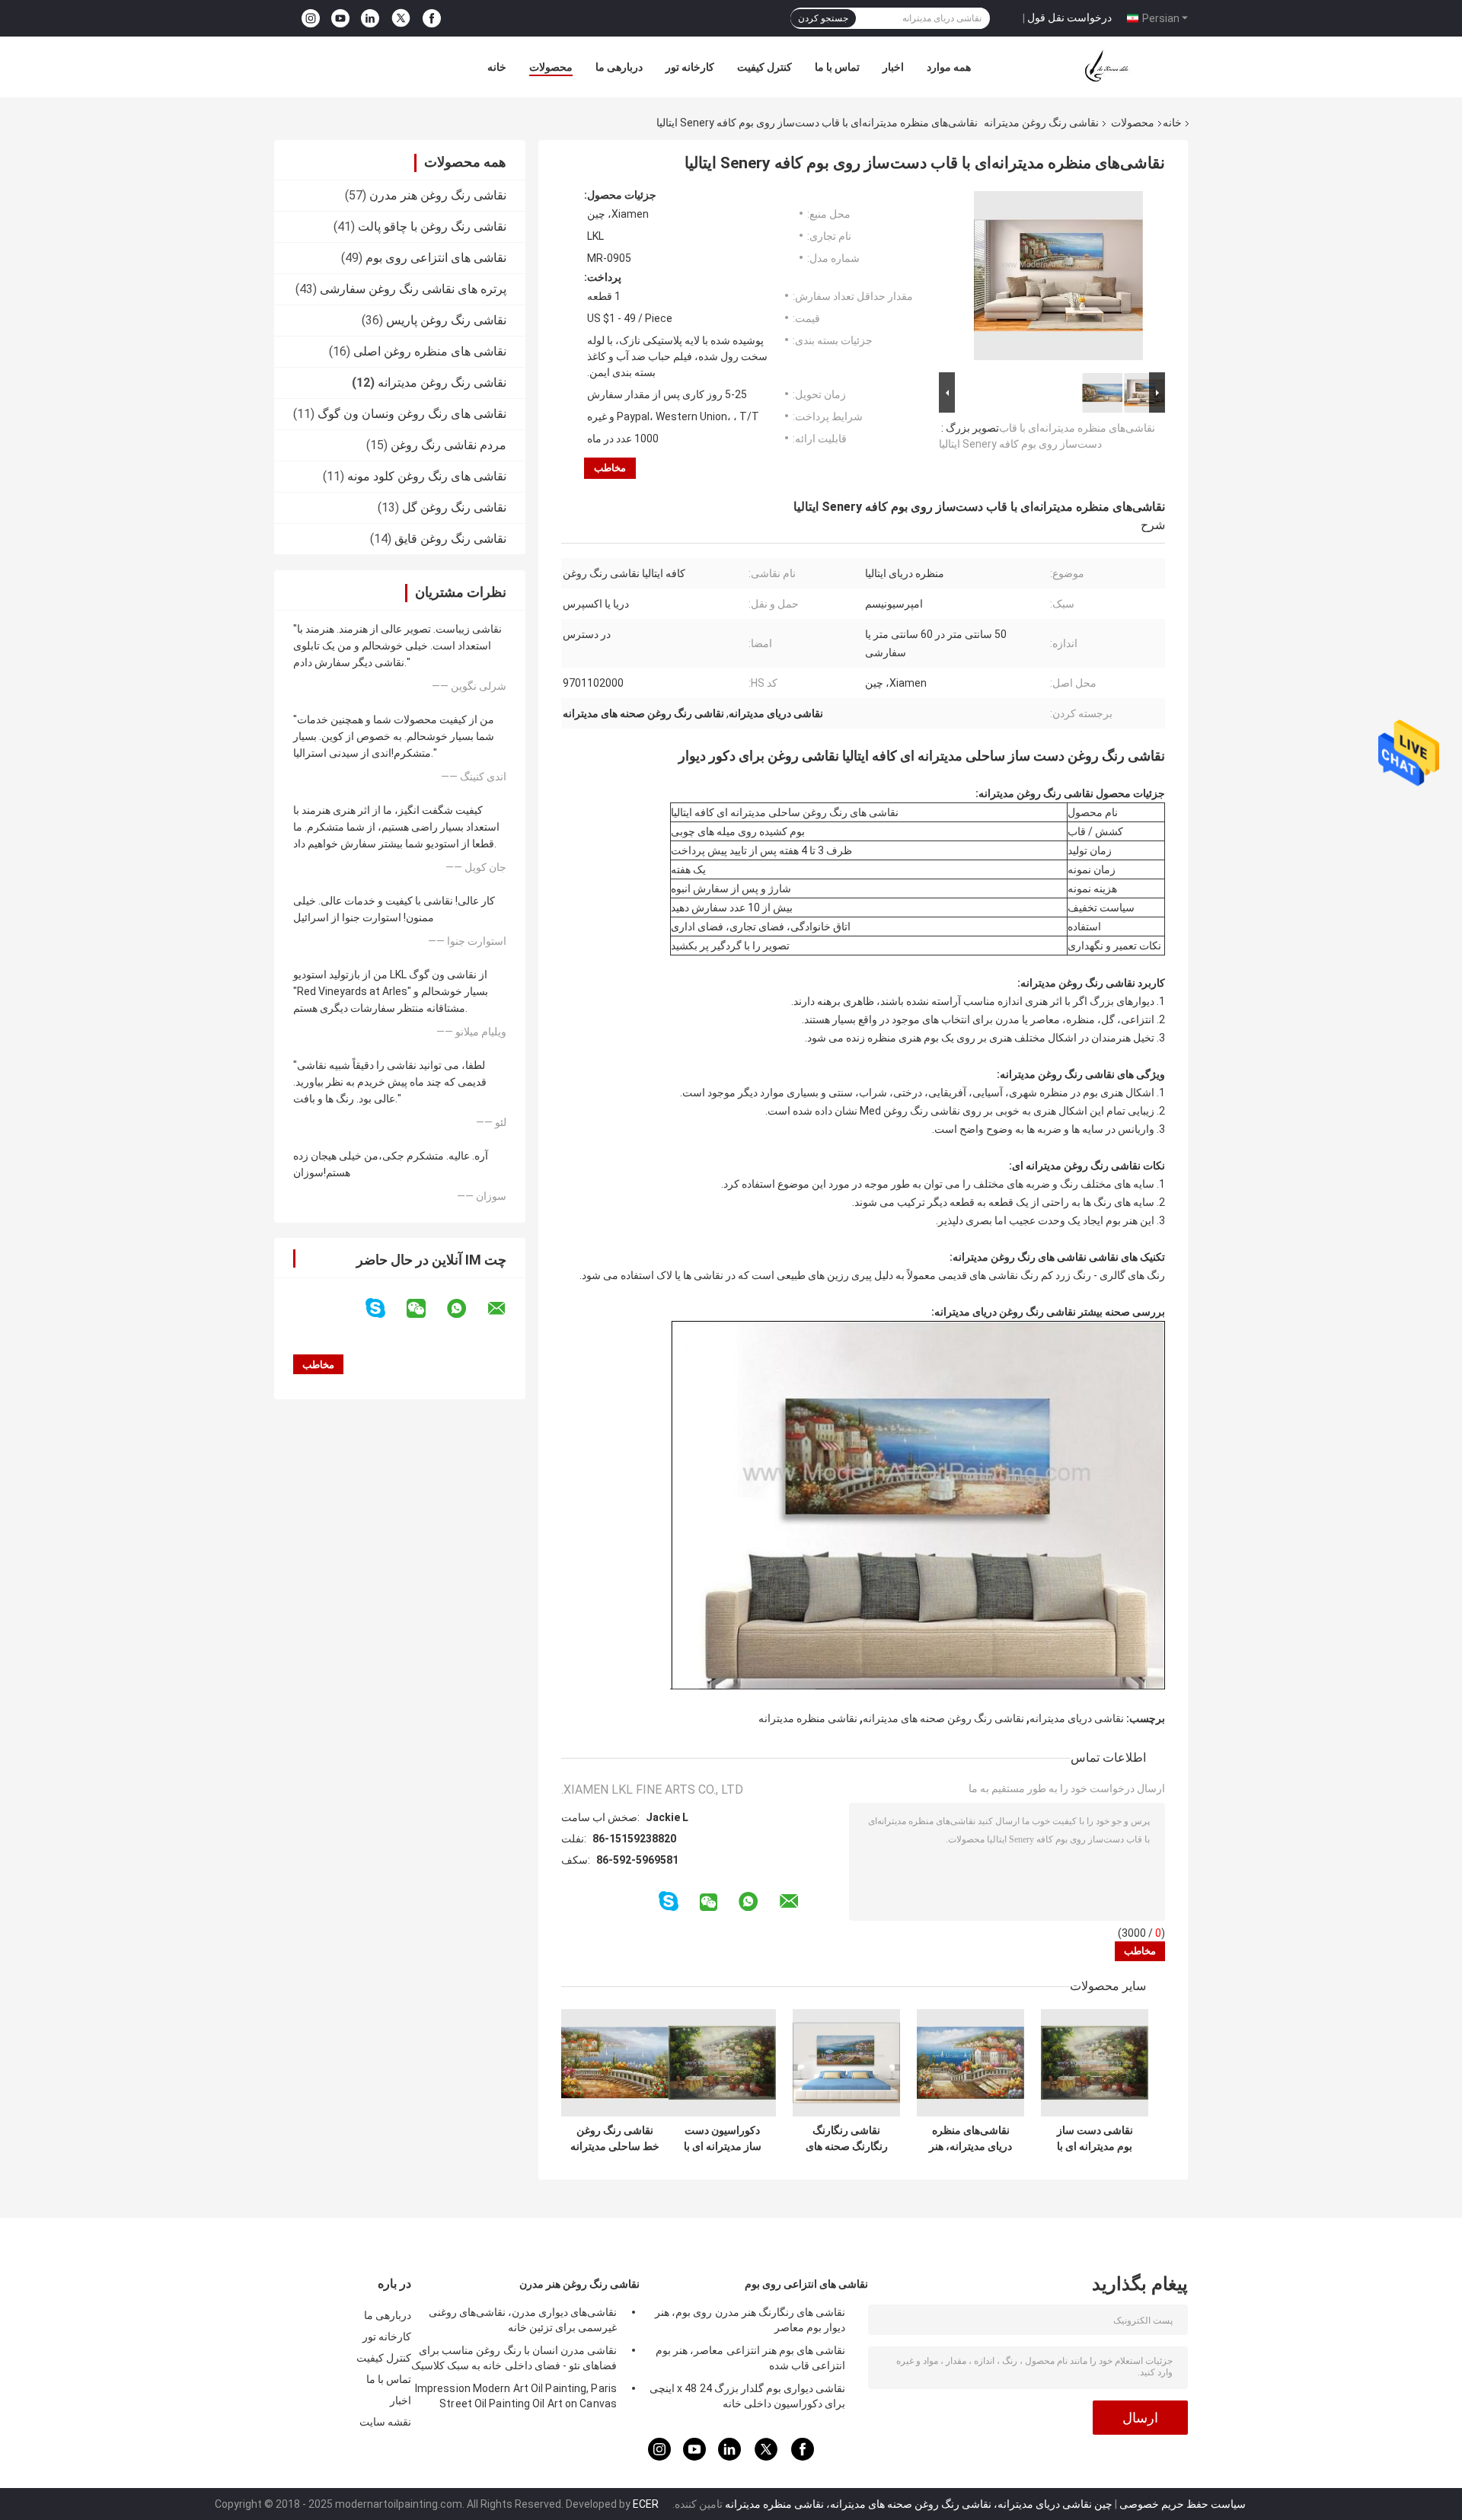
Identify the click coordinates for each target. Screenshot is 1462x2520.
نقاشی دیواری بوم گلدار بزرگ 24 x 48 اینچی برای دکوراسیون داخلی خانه (747, 2396)
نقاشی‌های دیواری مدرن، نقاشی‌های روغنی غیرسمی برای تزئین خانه (523, 2320)
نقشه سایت (385, 2422)
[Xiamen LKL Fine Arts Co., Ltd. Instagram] (311, 19)
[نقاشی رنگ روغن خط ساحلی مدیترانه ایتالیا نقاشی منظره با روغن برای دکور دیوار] (615, 2063)
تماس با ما (837, 67)
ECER (646, 2504)
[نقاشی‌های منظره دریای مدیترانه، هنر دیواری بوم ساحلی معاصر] (970, 2063)
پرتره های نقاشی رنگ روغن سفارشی (413, 289)
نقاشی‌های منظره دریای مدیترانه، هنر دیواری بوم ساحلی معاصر (970, 2139)
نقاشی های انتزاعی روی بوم (436, 258)
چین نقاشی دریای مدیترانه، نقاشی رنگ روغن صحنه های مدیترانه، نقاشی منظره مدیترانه (919, 2504)
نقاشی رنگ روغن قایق (450, 539)
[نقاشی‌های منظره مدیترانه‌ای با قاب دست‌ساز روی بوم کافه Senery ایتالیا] (1058, 279)
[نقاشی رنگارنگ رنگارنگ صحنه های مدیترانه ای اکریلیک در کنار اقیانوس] (846, 2063)
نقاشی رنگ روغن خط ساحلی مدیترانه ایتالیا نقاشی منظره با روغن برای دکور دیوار (615, 2139)
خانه (497, 67)
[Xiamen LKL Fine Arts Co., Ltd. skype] (385, 1308)
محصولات (551, 67)
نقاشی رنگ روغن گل (454, 507)
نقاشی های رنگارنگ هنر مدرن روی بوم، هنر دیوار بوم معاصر (750, 2320)
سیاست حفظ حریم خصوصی (1183, 2504)
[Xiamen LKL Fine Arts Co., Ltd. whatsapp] (466, 1309)
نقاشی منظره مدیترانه (808, 1718)
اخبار (893, 67)
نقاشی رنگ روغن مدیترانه (1041, 123)
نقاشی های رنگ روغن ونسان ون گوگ (412, 414)
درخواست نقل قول (1069, 18)
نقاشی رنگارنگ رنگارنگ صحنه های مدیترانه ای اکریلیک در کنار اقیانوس (846, 2139)
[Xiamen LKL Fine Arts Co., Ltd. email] (506, 1309)
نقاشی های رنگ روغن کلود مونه (427, 476)
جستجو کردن (823, 18)
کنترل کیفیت (765, 67)
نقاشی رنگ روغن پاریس (446, 320)
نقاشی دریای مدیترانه (1077, 1718)
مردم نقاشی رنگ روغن (448, 445)
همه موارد (949, 67)
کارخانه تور (690, 67)
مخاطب (610, 468)
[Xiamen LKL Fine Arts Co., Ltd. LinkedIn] (370, 19)
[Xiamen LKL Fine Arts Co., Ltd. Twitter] (401, 18)
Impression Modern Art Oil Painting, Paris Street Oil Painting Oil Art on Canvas (516, 2396)
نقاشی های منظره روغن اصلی (430, 351)
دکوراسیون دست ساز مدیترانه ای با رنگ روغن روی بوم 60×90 (723, 2139)
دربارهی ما (619, 67)
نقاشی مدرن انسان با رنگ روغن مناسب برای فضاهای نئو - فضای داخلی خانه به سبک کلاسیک (514, 2358)
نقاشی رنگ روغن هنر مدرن (438, 195)
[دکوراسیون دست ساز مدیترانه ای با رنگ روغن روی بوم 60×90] (722, 2063)
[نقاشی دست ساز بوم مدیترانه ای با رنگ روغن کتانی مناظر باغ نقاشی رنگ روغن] (1095, 2063)
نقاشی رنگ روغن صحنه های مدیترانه (943, 1718)
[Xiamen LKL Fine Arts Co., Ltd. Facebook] (432, 19)
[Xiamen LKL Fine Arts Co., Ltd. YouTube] (340, 19)
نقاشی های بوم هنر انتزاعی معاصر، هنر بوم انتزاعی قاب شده (750, 2358)
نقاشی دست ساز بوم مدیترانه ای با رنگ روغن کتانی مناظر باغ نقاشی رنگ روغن (1095, 2139)
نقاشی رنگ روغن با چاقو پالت (432, 226)
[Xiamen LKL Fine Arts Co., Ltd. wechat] (426, 1309)
